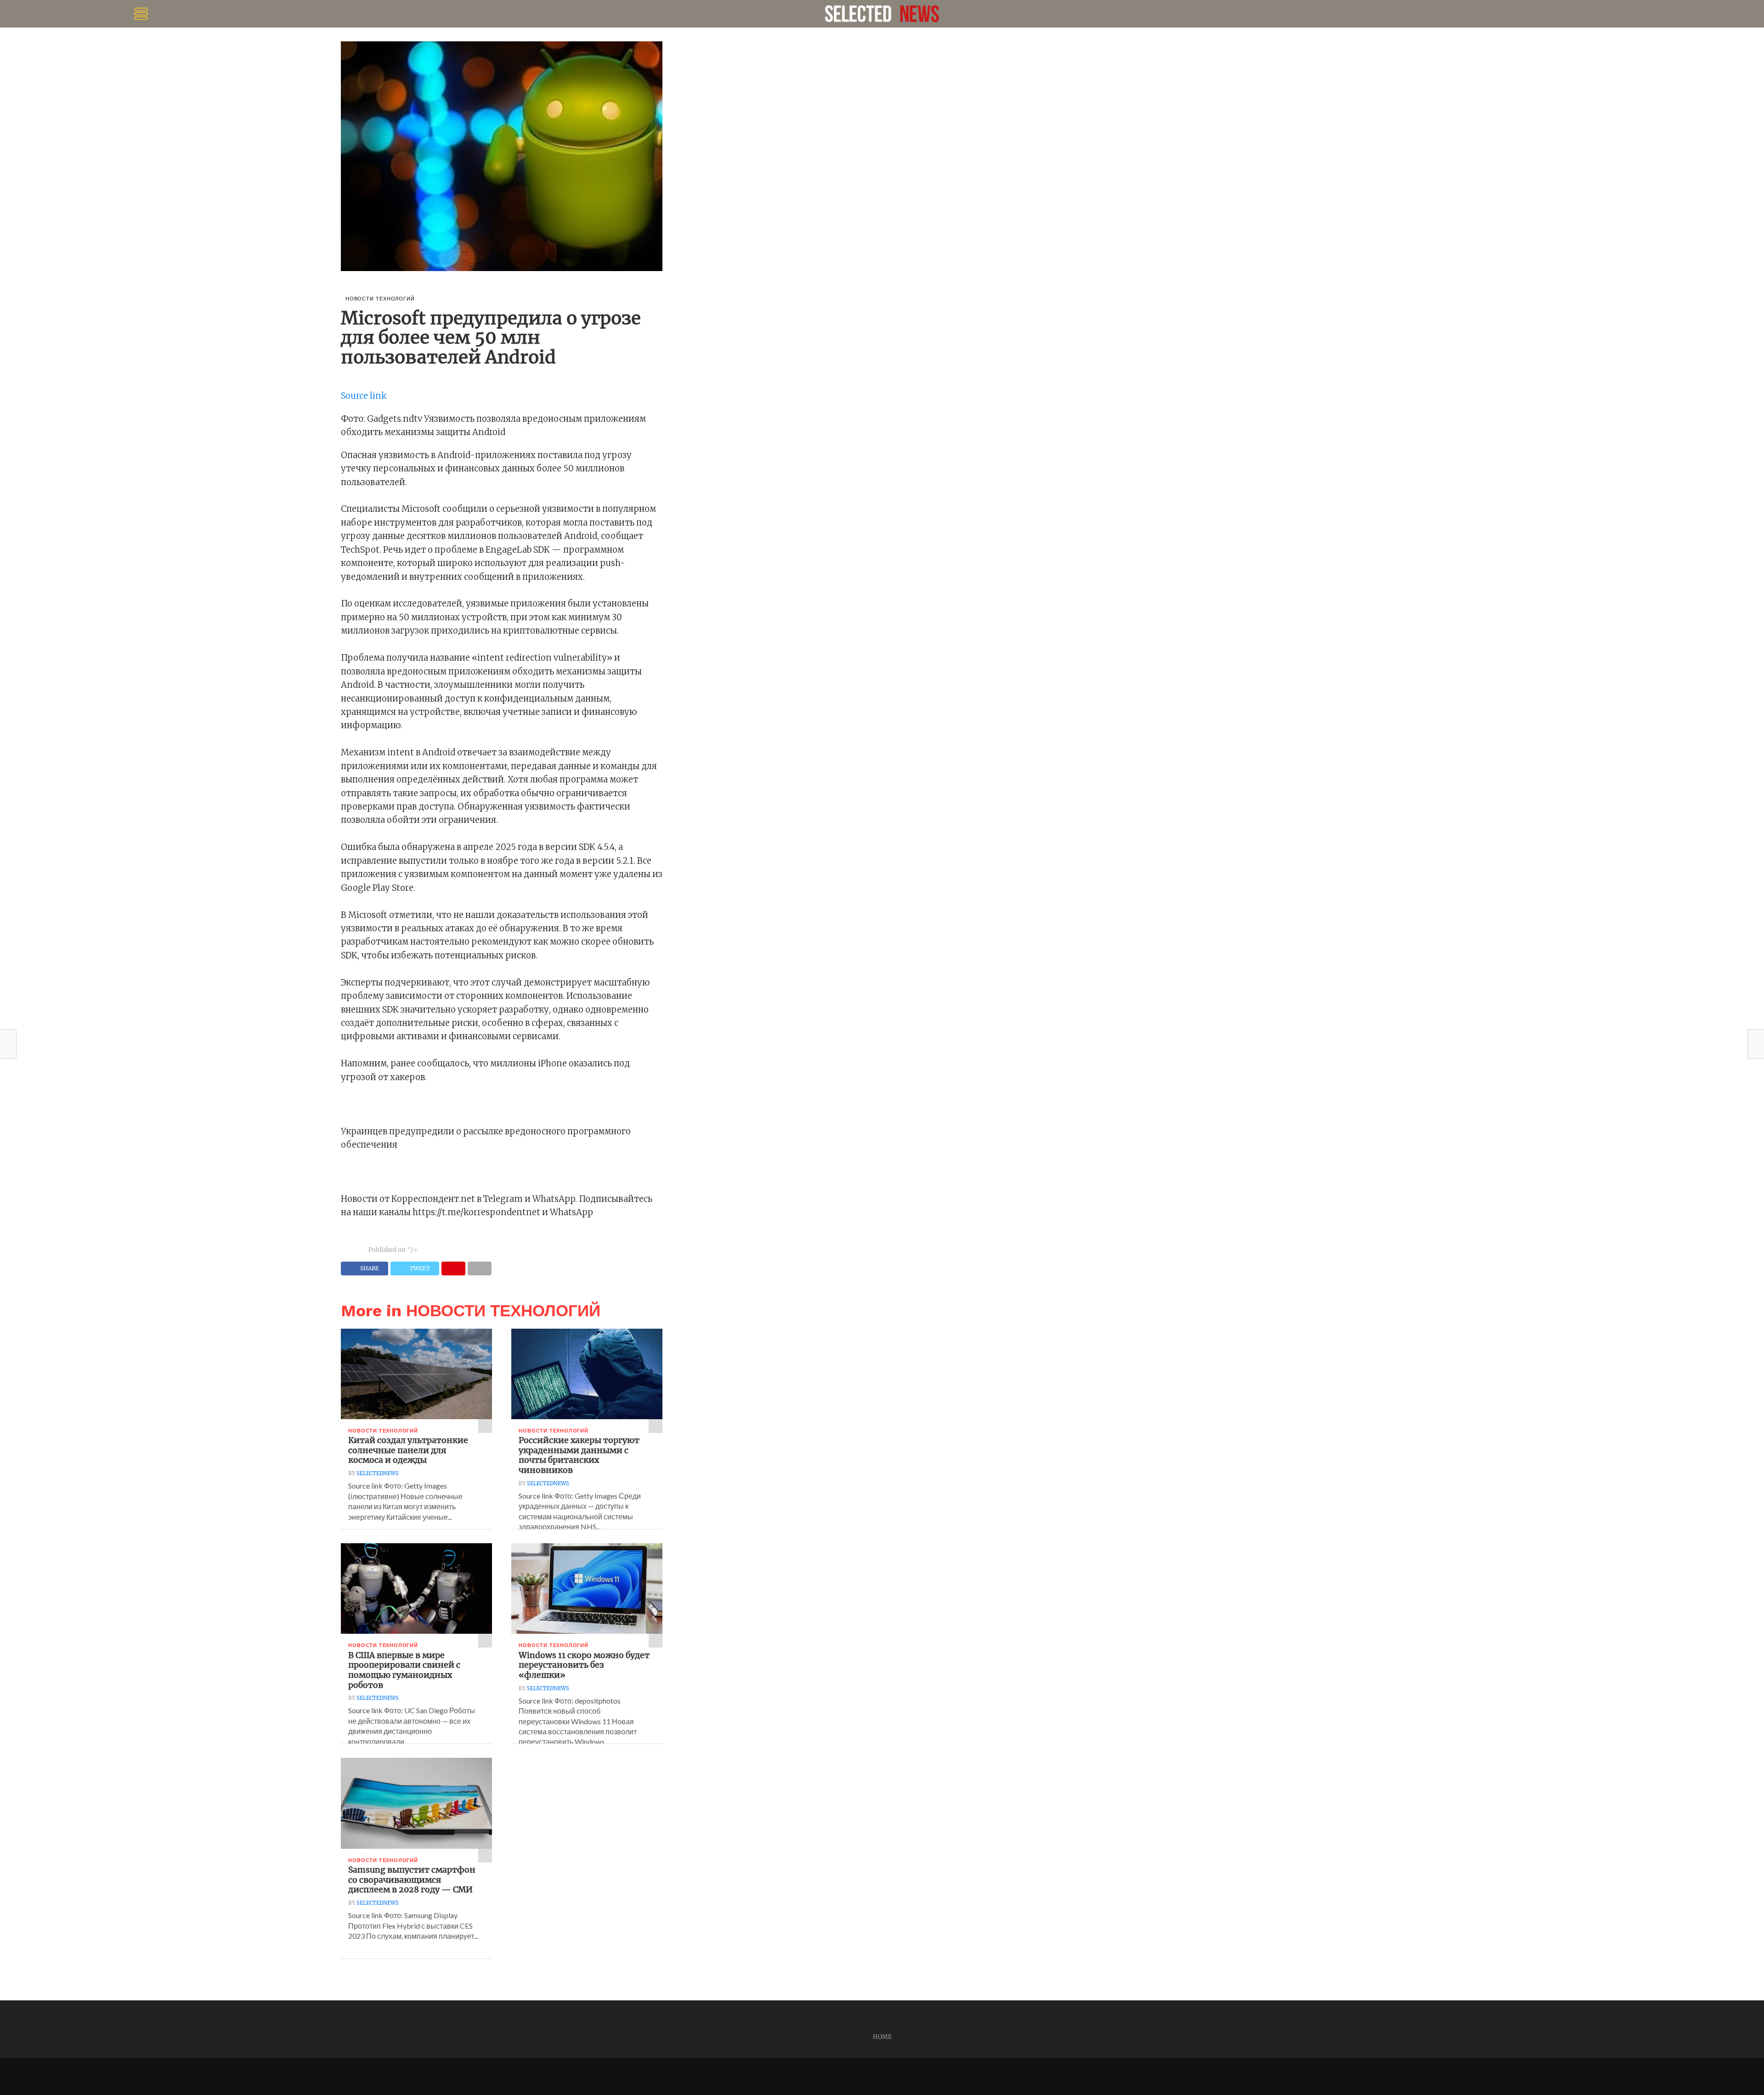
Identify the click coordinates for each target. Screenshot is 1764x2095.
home (882, 2037)
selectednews (378, 1473)
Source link (364, 396)
